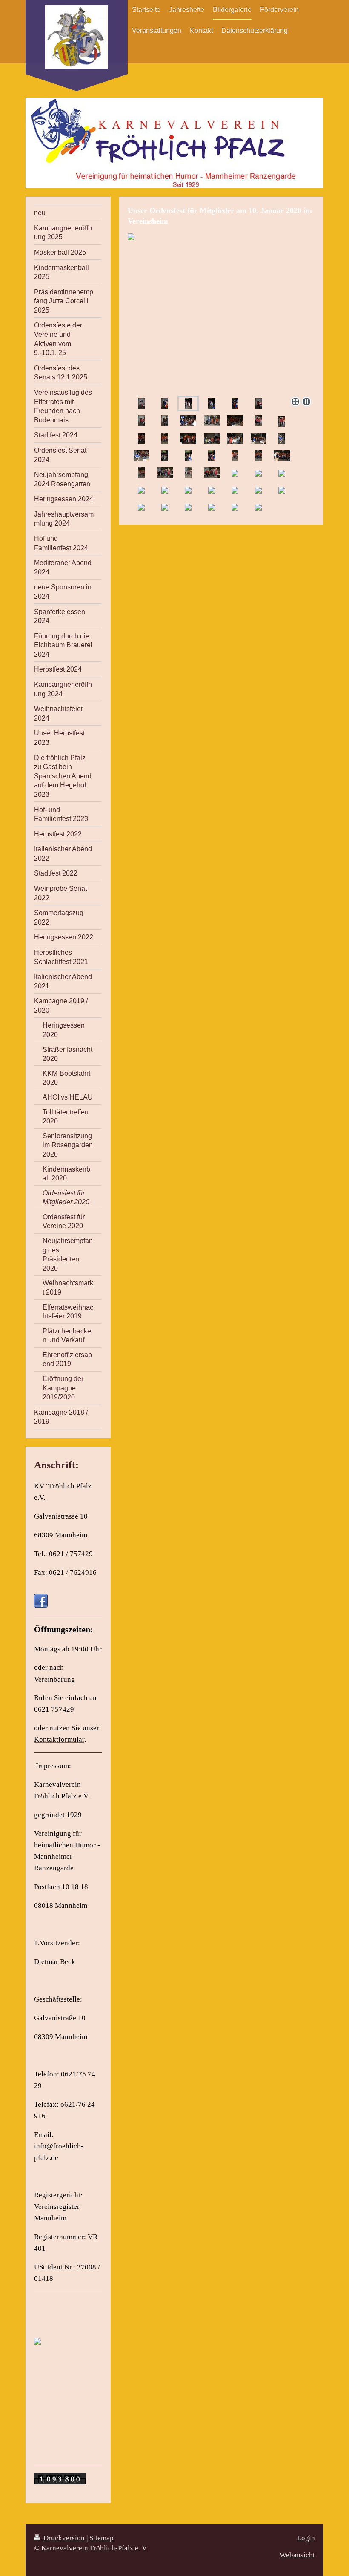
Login (306, 2538)
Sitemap (102, 2538)
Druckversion (64, 2538)
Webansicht (297, 2555)
